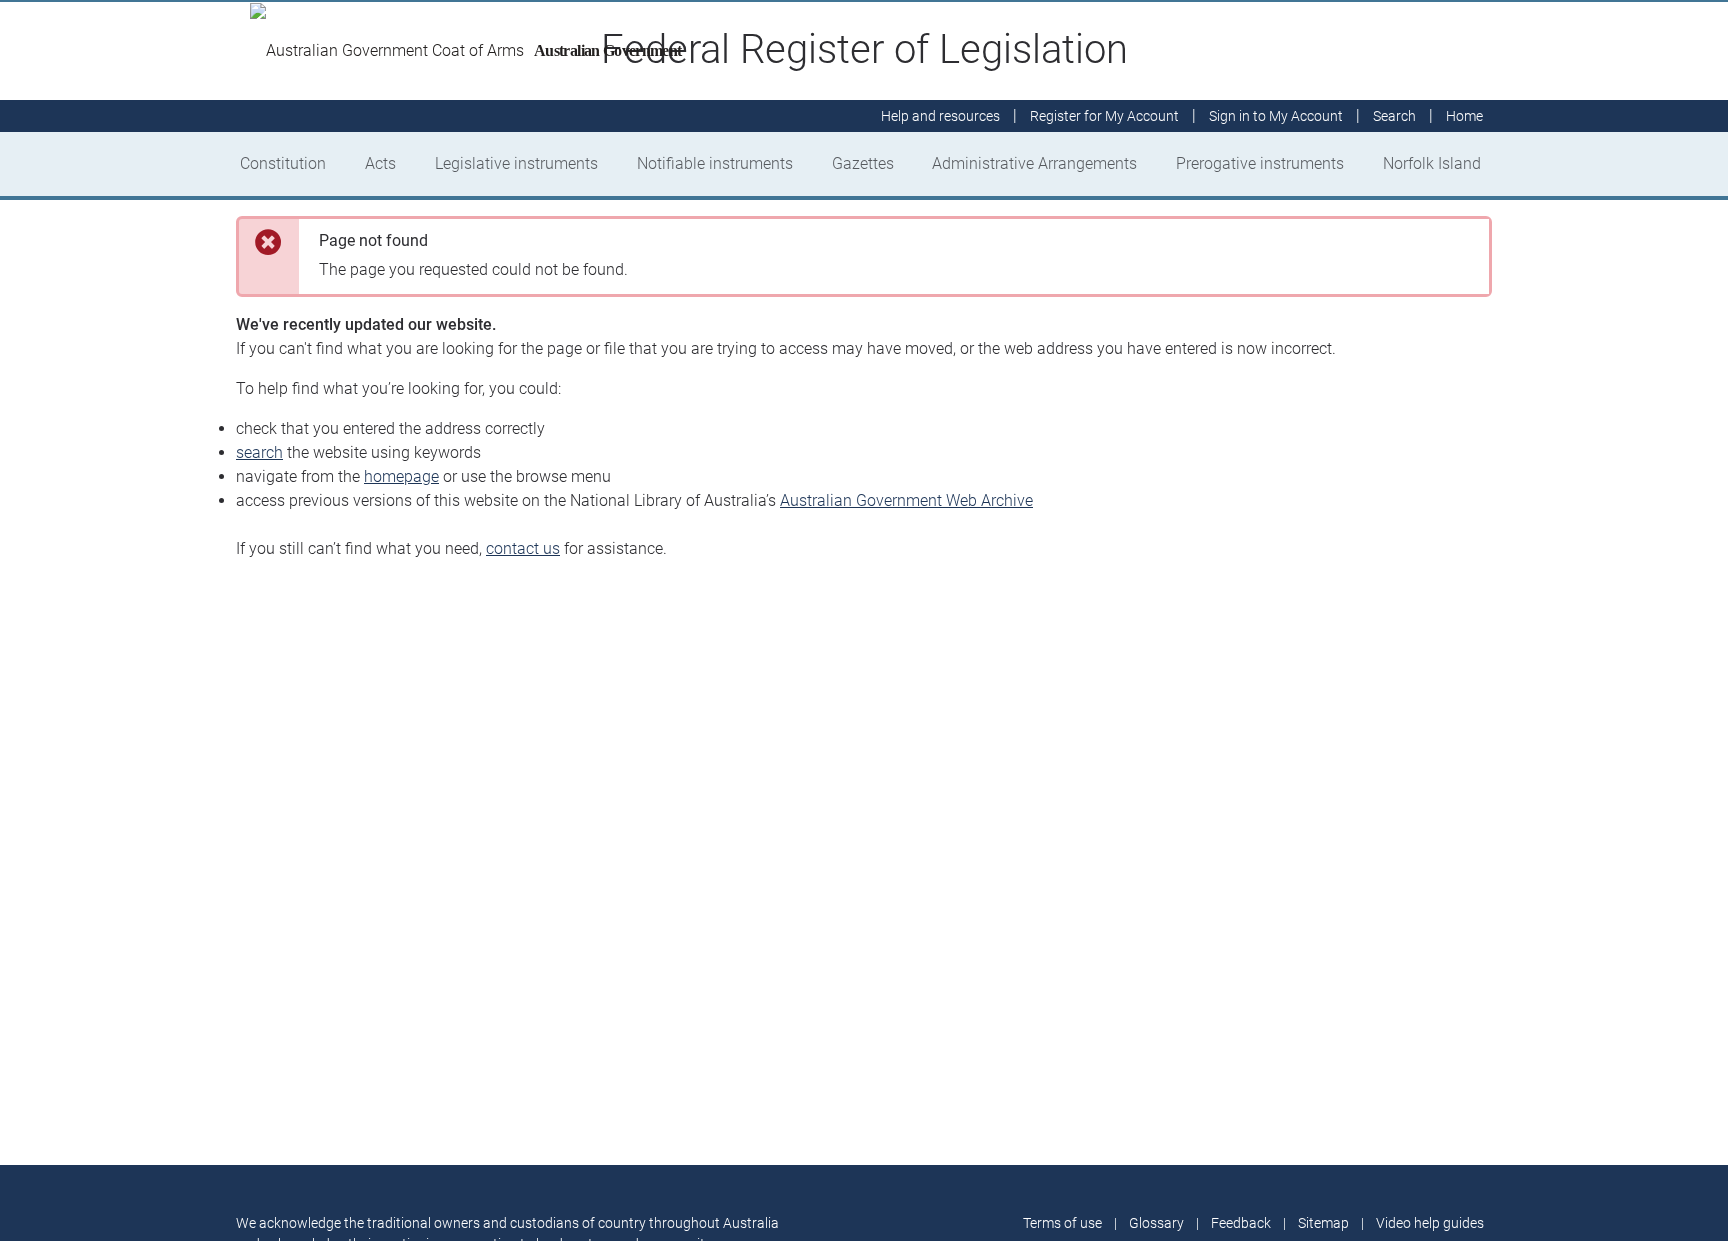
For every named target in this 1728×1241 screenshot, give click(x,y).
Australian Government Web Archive (906, 500)
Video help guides (1430, 1223)
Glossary (1156, 1223)
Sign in (1276, 116)
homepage (401, 476)
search (259, 452)
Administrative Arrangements (1034, 163)
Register (1104, 116)
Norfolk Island (1432, 163)
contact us (523, 548)
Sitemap (1323, 1223)
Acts (380, 163)
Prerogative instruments (1260, 163)
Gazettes (863, 163)
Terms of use (1062, 1223)
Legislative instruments (516, 163)
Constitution (283, 163)
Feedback (1241, 1223)
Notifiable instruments (715, 163)
